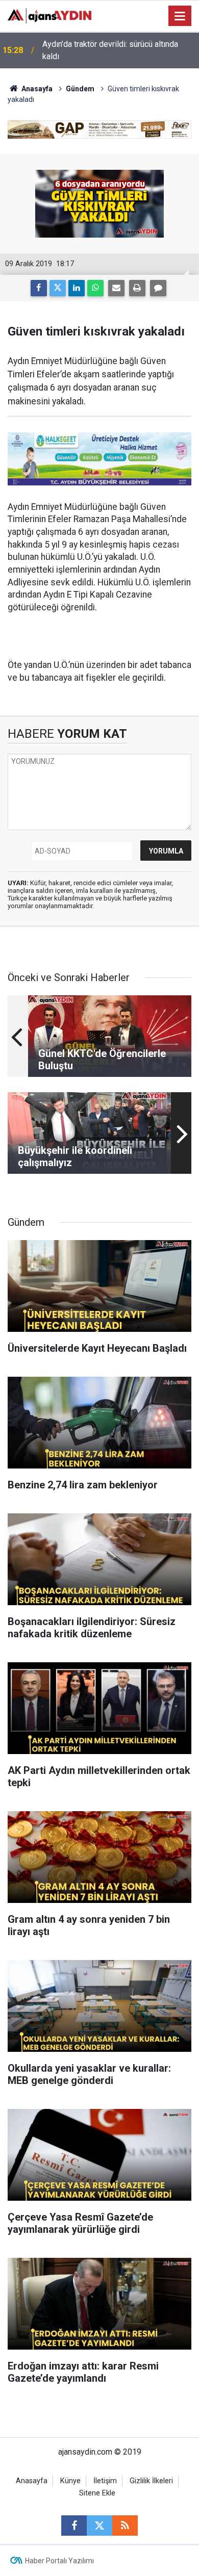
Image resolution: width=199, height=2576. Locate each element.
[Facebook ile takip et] (74, 2526)
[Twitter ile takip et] (99, 2526)
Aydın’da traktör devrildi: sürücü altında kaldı (110, 50)
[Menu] (180, 16)
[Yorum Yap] (158, 288)
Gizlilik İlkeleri (151, 2481)
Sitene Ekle (97, 2493)
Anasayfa (36, 89)
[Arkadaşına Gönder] (116, 288)
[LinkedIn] (77, 288)
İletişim (105, 2481)
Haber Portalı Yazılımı (59, 2561)
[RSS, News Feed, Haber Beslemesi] (125, 2526)
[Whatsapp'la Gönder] (95, 288)
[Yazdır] (137, 288)
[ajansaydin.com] (49, 15)
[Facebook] (39, 288)
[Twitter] (58, 288)
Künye (70, 2481)
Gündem (80, 89)
